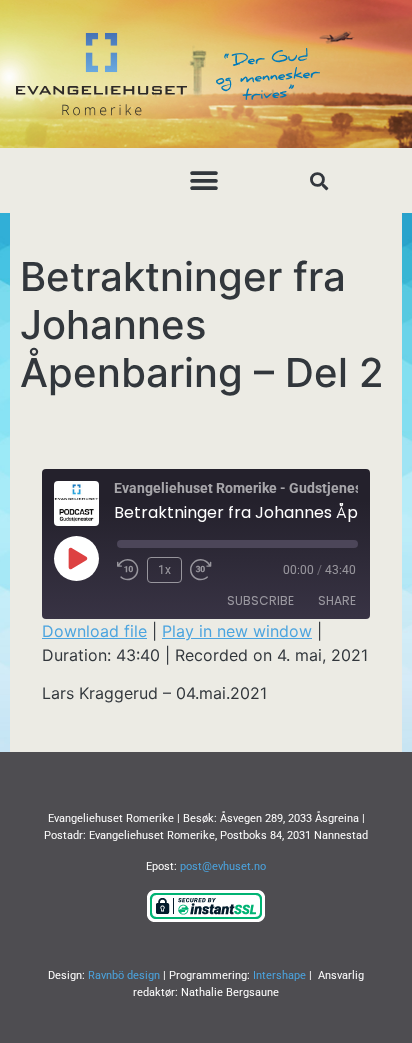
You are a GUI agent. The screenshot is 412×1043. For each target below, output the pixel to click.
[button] (204, 180)
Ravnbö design (124, 975)
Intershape (279, 975)
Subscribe (260, 600)
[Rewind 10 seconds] (128, 570)
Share (337, 600)
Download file (94, 631)
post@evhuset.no (223, 866)
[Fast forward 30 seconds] (206, 570)
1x (164, 570)
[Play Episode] (76, 558)
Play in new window (237, 631)
